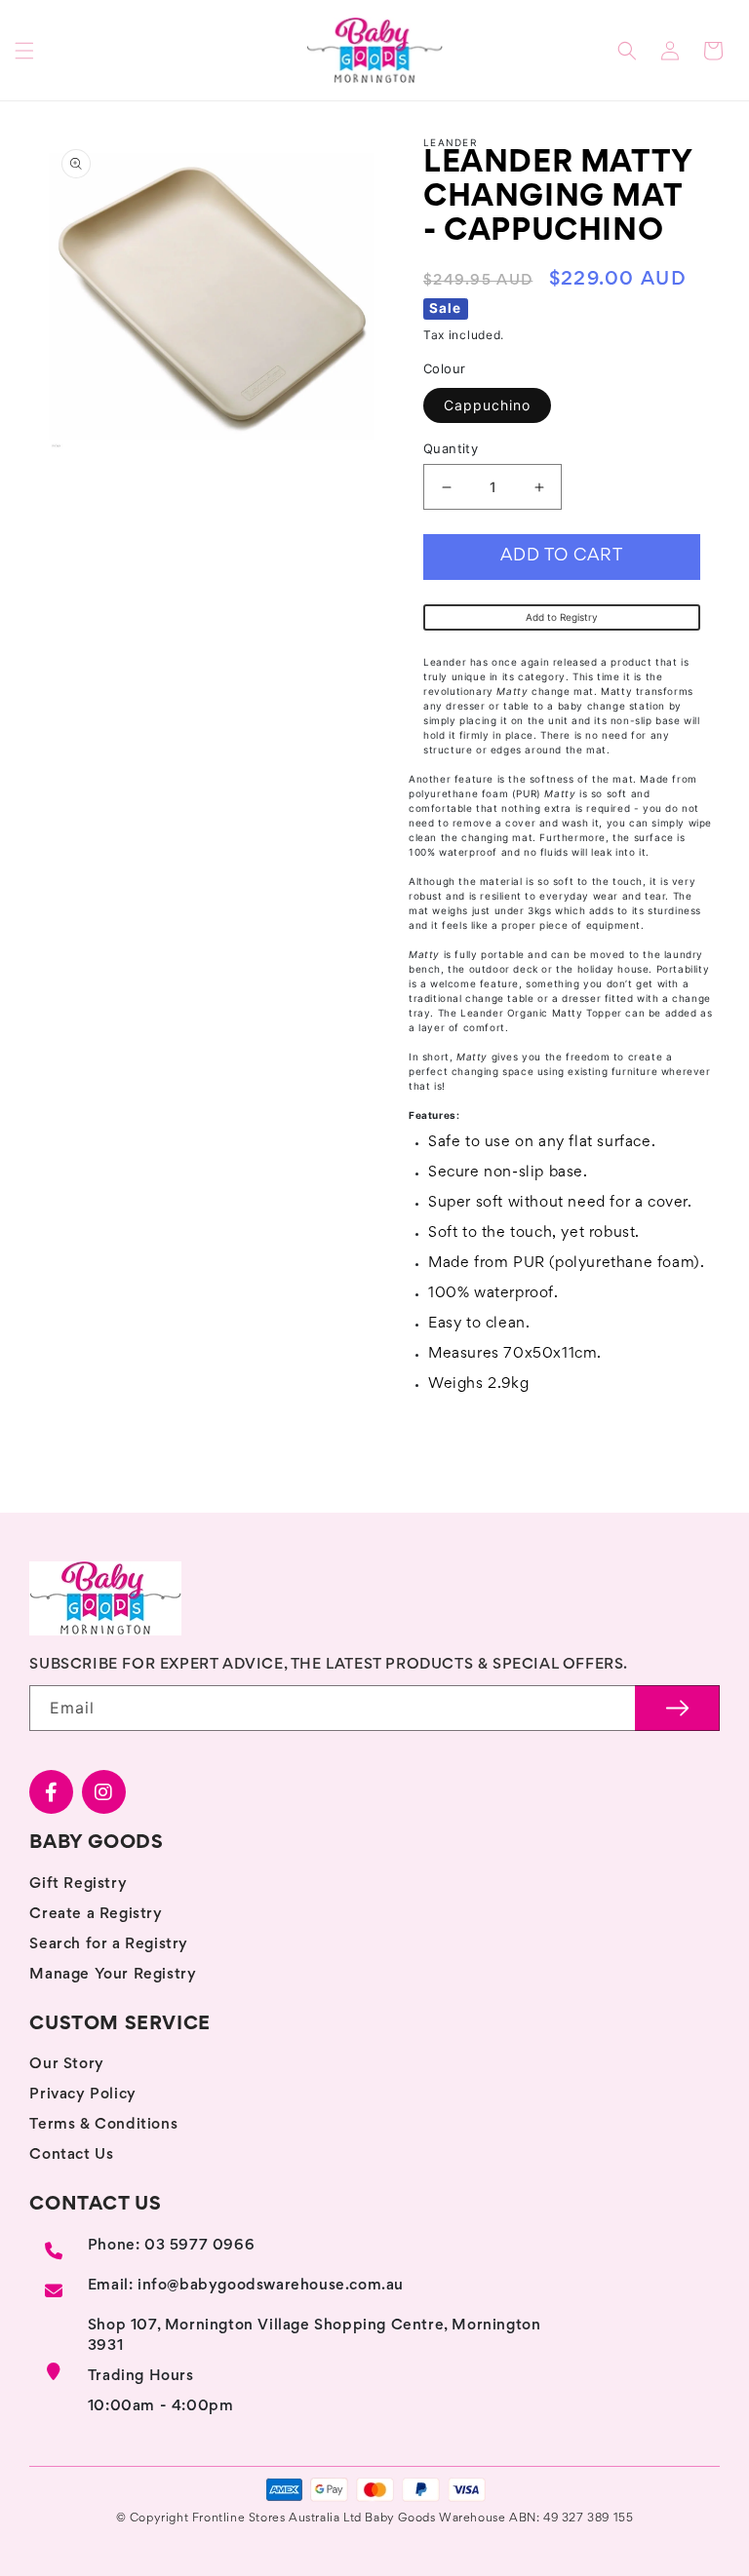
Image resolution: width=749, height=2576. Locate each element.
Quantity (451, 448)
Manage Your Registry (113, 1975)
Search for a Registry (109, 1944)
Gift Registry (78, 1884)
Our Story (66, 2064)
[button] (24, 51)
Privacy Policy (82, 2095)
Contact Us (71, 2155)
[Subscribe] (677, 1708)
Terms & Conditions (103, 2125)
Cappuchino (487, 405)
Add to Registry (562, 617)
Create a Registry (96, 1914)
